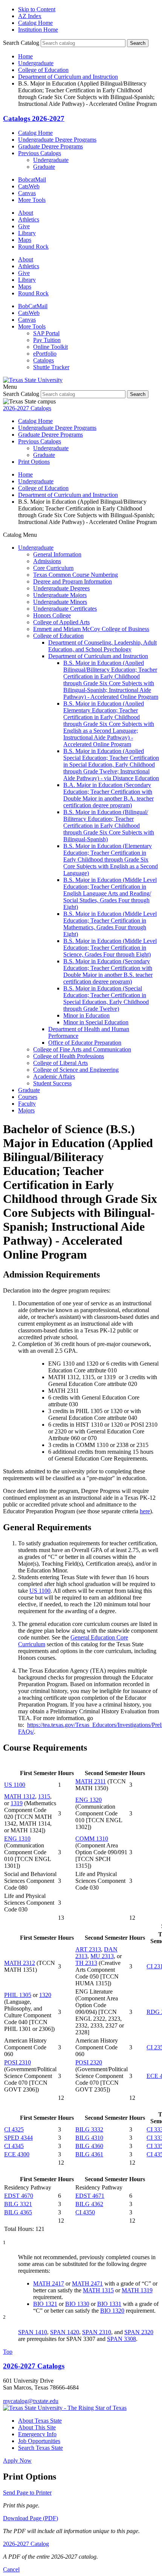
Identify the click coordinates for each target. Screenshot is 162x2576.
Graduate (44, 167)
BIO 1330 (77, 2304)
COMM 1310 (92, 1839)
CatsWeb (29, 186)
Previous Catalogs (40, 153)
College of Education (43, 70)
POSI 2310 (18, 2062)
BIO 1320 (112, 2311)
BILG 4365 (18, 2212)
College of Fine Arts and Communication (82, 1049)
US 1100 (40, 1591)
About (26, 213)
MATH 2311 (91, 1781)
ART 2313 (88, 1949)
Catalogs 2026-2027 (34, 118)
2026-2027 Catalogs (27, 408)
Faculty (27, 1104)
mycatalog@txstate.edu (31, 2401)
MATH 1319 (137, 2290)
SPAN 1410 (33, 2332)
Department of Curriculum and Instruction (68, 77)
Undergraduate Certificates (65, 609)
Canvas (27, 193)
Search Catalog (21, 43)
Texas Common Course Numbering (76, 575)
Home (25, 56)
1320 (45, 1995)
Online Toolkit (50, 347)
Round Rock (33, 247)
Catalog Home (35, 23)
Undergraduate (36, 63)
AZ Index (30, 16)
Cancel (11, 2569)
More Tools (32, 200)
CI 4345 (14, 2146)
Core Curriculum (53, 568)
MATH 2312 (20, 1963)
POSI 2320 (89, 2062)
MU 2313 (102, 1956)
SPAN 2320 (139, 2332)
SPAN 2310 (97, 2332)
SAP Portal (46, 333)
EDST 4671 (90, 2196)
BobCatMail (33, 306)
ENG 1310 (17, 1839)
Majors (26, 1110)
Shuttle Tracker (51, 367)
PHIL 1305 (18, 1995)
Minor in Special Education (96, 1022)
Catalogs (44, 360)
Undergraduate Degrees (61, 588)
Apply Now (17, 2461)
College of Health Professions (69, 1056)
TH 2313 (86, 1963)
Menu (10, 387)
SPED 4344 (18, 2138)
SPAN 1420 (65, 2332)
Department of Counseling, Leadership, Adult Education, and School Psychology (102, 646)
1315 (44, 1796)
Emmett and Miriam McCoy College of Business (91, 629)
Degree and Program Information (73, 581)
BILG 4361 (89, 2154)
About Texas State (40, 2421)
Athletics (29, 219)
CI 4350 (85, 2212)
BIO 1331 (109, 2304)
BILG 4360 (89, 2146)
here (145, 1511)
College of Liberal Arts (60, 1063)
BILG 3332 (89, 2129)
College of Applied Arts (61, 622)
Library (27, 233)
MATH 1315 (98, 2290)
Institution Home (38, 30)
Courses (28, 1097)
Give (24, 226)
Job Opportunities (39, 2441)
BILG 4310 (89, 2138)
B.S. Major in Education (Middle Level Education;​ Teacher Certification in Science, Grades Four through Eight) (110, 948)
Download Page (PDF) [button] (31, 2518)
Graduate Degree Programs (50, 146)
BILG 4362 (89, 2204)
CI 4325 (14, 2129)
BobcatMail (32, 180)
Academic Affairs (54, 1076)
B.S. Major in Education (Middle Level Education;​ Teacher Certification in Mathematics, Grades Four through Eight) (110, 924)
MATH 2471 (87, 2283)
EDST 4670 (19, 2196)
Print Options (34, 462)
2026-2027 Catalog (26, 2544)
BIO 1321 (45, 2304)
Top (8, 2352)
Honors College (52, 615)
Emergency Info (37, 2434)
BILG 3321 (18, 2204)
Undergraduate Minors (60, 602)
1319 (17, 1803)
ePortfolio (45, 354)
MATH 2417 (49, 2283)
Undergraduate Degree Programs (57, 140)
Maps (25, 240)
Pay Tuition (47, 340)
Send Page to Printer (27, 2493)
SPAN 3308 (121, 2339)
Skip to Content (37, 9)
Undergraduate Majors (60, 595)
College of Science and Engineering (76, 1070)
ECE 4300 (17, 2154)
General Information (57, 554)
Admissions (47, 561)
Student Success (52, 1083)
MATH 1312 (20, 1796)
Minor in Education (86, 1015)
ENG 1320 (89, 1800)
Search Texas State (40, 2448)
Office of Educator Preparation (85, 1043)
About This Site (37, 2427)
